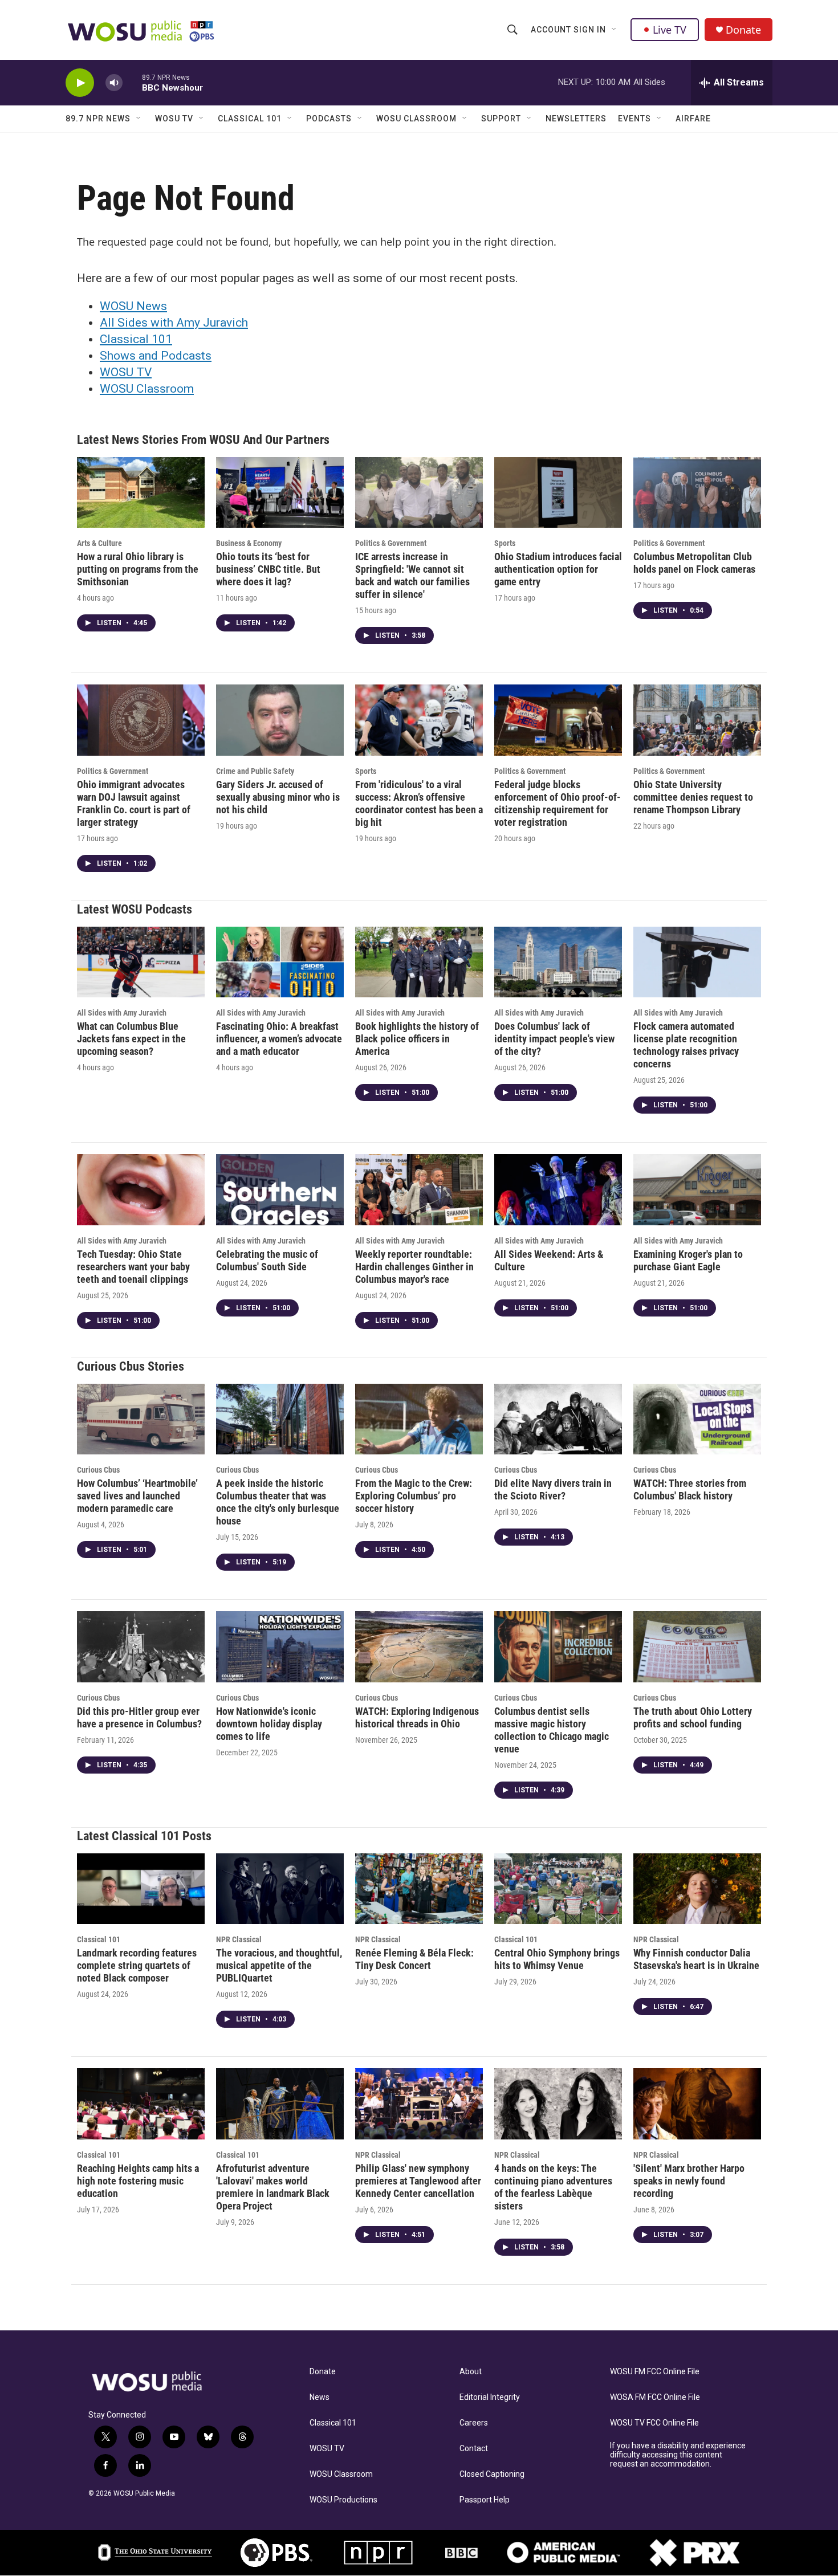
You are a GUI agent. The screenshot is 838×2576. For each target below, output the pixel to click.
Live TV (670, 30)
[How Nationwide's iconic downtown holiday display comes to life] (280, 1647)
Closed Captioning (492, 2474)
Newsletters (576, 119)
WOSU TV (174, 119)
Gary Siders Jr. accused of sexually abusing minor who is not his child (278, 797)
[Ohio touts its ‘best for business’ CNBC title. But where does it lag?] (280, 493)
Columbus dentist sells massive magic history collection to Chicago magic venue (552, 1730)
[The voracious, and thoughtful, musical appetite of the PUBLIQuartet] (280, 1889)
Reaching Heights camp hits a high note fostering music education (138, 2181)
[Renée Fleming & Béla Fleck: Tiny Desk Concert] (419, 1889)
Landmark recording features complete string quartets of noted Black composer (137, 1965)
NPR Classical (239, 1939)
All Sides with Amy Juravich (174, 323)
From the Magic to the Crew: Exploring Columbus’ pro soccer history (414, 1496)
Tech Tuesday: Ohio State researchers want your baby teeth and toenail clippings (133, 1267)
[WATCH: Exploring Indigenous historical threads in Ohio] (419, 1647)
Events (634, 119)
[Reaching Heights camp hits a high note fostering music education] (141, 2104)
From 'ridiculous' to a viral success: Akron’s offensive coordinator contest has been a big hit (419, 803)
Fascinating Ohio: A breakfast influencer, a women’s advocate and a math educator (279, 1039)
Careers (474, 2423)
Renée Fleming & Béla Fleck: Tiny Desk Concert (414, 1959)
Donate (743, 30)
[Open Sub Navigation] (615, 30)
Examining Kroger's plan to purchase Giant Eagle (688, 1260)
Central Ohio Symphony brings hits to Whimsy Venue (557, 1959)
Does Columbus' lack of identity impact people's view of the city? (554, 1039)
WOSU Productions (343, 2500)
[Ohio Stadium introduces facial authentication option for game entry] (558, 493)
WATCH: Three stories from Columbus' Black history (690, 1489)
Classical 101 (250, 119)
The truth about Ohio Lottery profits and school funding (693, 1717)
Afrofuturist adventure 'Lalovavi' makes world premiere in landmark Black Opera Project (273, 2187)
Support (501, 119)
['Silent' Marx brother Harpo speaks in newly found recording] (697, 2104)
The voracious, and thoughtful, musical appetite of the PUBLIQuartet (279, 1965)
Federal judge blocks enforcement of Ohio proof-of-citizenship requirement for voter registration (558, 803)
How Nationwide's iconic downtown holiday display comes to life (269, 1724)
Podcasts (329, 119)
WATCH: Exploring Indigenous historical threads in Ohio (417, 1717)
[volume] (114, 83)
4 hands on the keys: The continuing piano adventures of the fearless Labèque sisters (553, 2187)
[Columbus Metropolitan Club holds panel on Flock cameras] (697, 493)
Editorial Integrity (490, 2397)
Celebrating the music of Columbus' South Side (267, 1260)
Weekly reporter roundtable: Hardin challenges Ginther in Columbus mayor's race (414, 1267)
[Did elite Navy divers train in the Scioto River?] (558, 1419)
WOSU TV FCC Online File (654, 2423)
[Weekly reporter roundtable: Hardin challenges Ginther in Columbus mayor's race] (419, 1190)
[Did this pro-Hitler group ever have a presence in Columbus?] (141, 1647)
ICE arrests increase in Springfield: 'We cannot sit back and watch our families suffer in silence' (412, 575)
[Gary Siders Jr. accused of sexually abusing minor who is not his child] (280, 720)
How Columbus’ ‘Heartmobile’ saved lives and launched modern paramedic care (137, 1496)
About (471, 2372)
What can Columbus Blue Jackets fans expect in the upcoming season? (131, 1039)
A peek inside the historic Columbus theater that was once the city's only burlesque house (278, 1502)
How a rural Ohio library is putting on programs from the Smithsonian (138, 569)
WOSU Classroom (416, 119)
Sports (505, 543)
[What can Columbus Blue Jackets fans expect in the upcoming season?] (141, 962)
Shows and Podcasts (156, 356)
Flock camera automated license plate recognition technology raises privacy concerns (686, 1045)
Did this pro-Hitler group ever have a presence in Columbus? (139, 1717)
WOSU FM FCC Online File (655, 2372)
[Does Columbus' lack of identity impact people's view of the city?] (558, 962)
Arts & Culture (99, 543)
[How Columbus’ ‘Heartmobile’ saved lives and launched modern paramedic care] (141, 1419)
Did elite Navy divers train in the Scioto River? (553, 1489)
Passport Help (485, 2500)
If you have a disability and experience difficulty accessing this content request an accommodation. (678, 2455)
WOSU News (133, 306)
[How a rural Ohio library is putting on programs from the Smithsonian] (141, 493)
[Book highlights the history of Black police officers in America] (419, 962)
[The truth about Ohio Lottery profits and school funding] (697, 1647)
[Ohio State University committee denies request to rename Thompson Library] (697, 720)
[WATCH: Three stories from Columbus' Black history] (697, 1419)
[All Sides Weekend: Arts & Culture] (558, 1190)
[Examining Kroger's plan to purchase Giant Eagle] (697, 1190)
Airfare (693, 119)
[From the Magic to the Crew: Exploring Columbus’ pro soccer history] (419, 1419)
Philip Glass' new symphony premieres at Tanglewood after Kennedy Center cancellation (418, 2181)
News (320, 2397)
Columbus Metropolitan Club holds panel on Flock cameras (694, 563)
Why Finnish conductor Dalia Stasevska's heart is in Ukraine (696, 1959)
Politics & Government (391, 543)
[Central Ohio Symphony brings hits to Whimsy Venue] (558, 1889)
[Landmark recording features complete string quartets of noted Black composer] (141, 1889)
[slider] (132, 82)
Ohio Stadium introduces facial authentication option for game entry (558, 569)
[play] (80, 83)
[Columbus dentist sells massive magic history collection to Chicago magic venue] (558, 1647)
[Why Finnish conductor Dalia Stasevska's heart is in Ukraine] (697, 1889)
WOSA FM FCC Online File (655, 2397)
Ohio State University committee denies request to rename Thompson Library (693, 797)
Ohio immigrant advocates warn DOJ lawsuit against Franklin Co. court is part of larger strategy (134, 803)
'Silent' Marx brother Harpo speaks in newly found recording (689, 2181)
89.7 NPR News (98, 119)
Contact (474, 2449)
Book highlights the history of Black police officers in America (417, 1039)
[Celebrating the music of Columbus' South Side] (280, 1190)
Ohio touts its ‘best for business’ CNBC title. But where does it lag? (268, 569)
